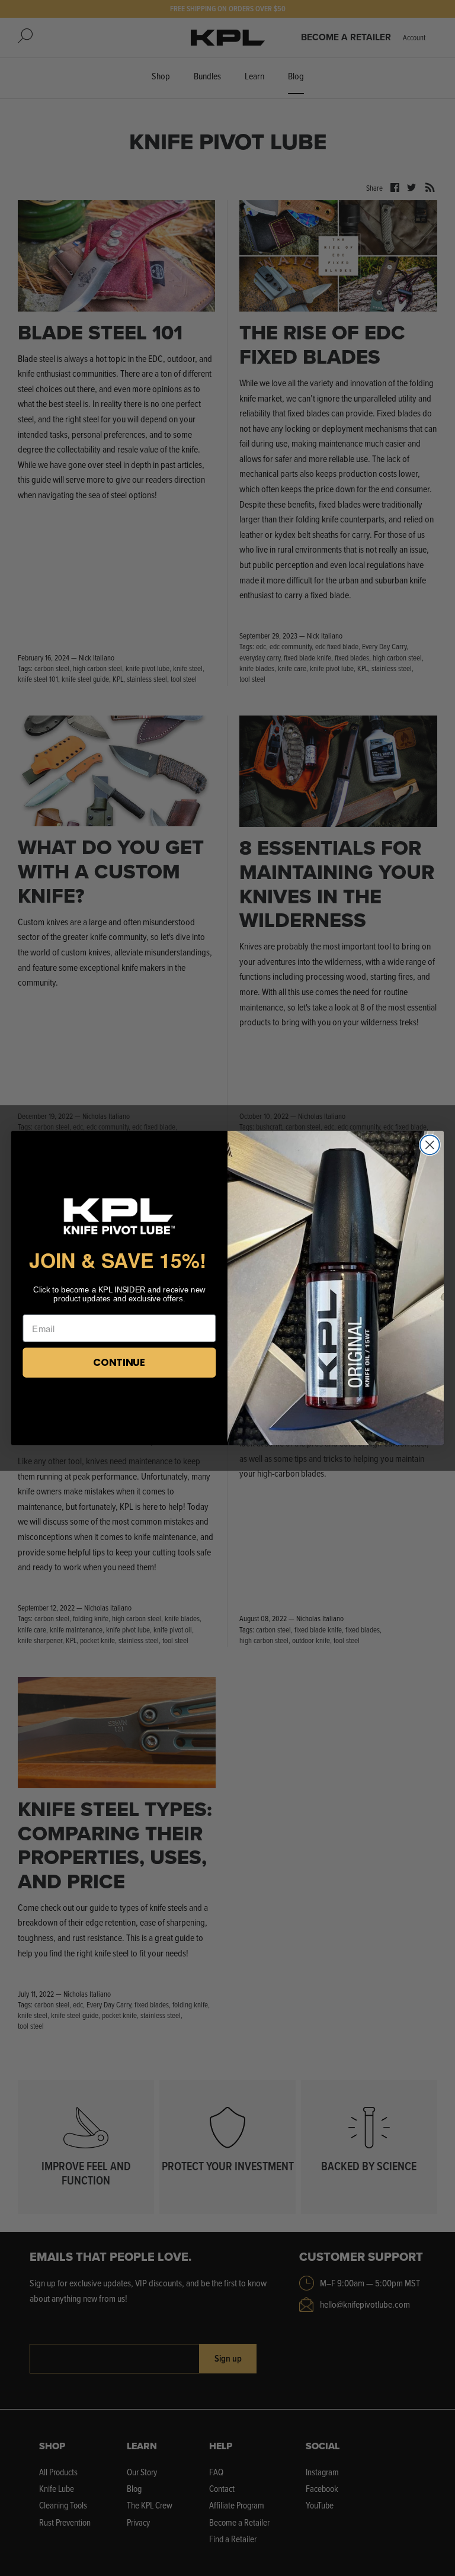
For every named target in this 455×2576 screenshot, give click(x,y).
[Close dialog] (430, 1145)
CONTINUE (119, 1362)
